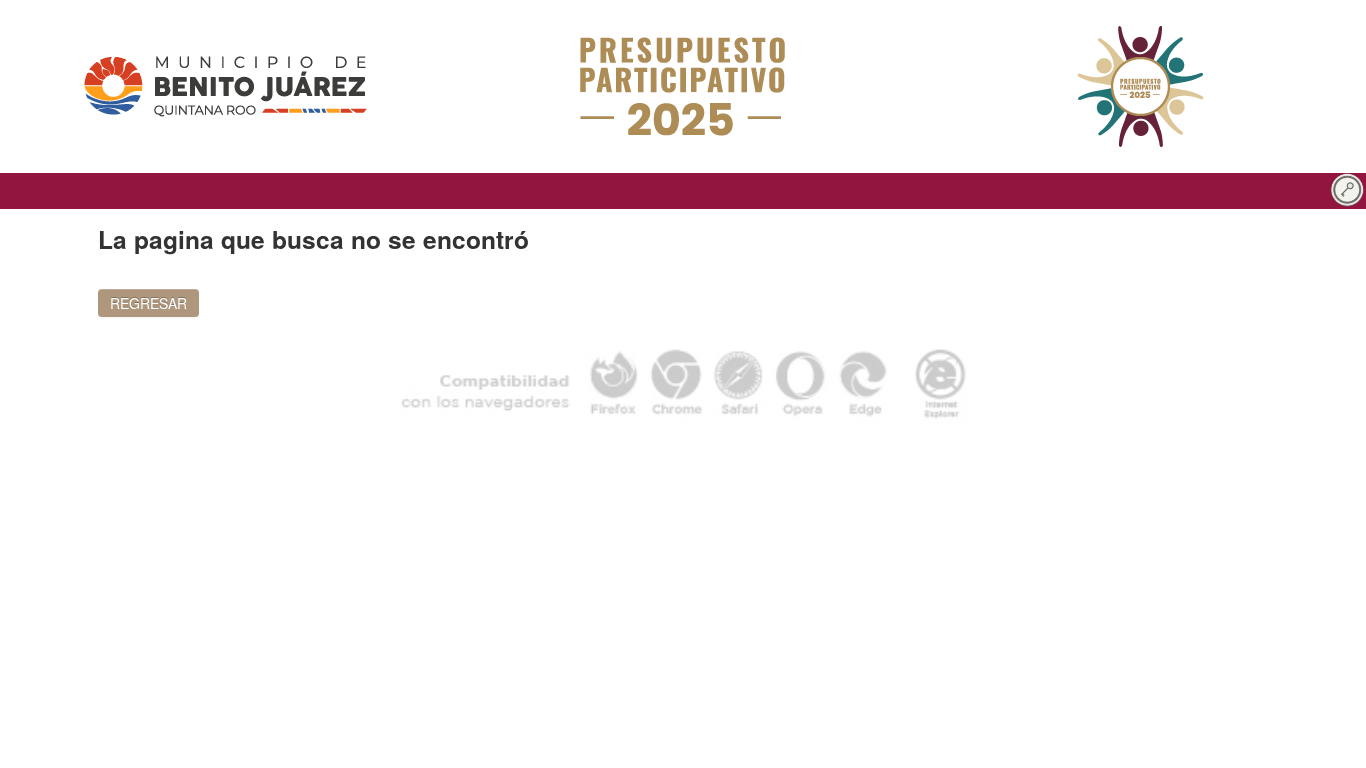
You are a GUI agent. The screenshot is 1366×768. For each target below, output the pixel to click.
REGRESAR (148, 303)
